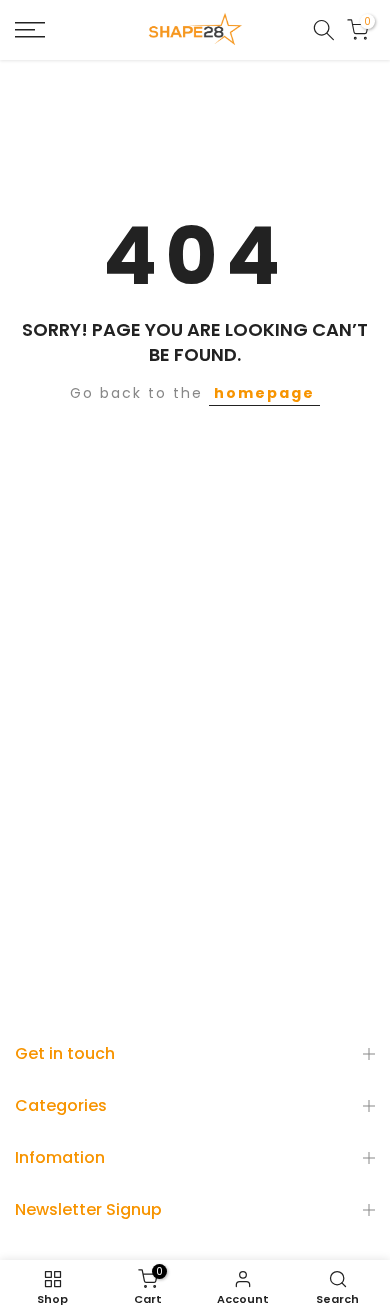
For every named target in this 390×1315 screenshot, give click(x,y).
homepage (264, 393)
